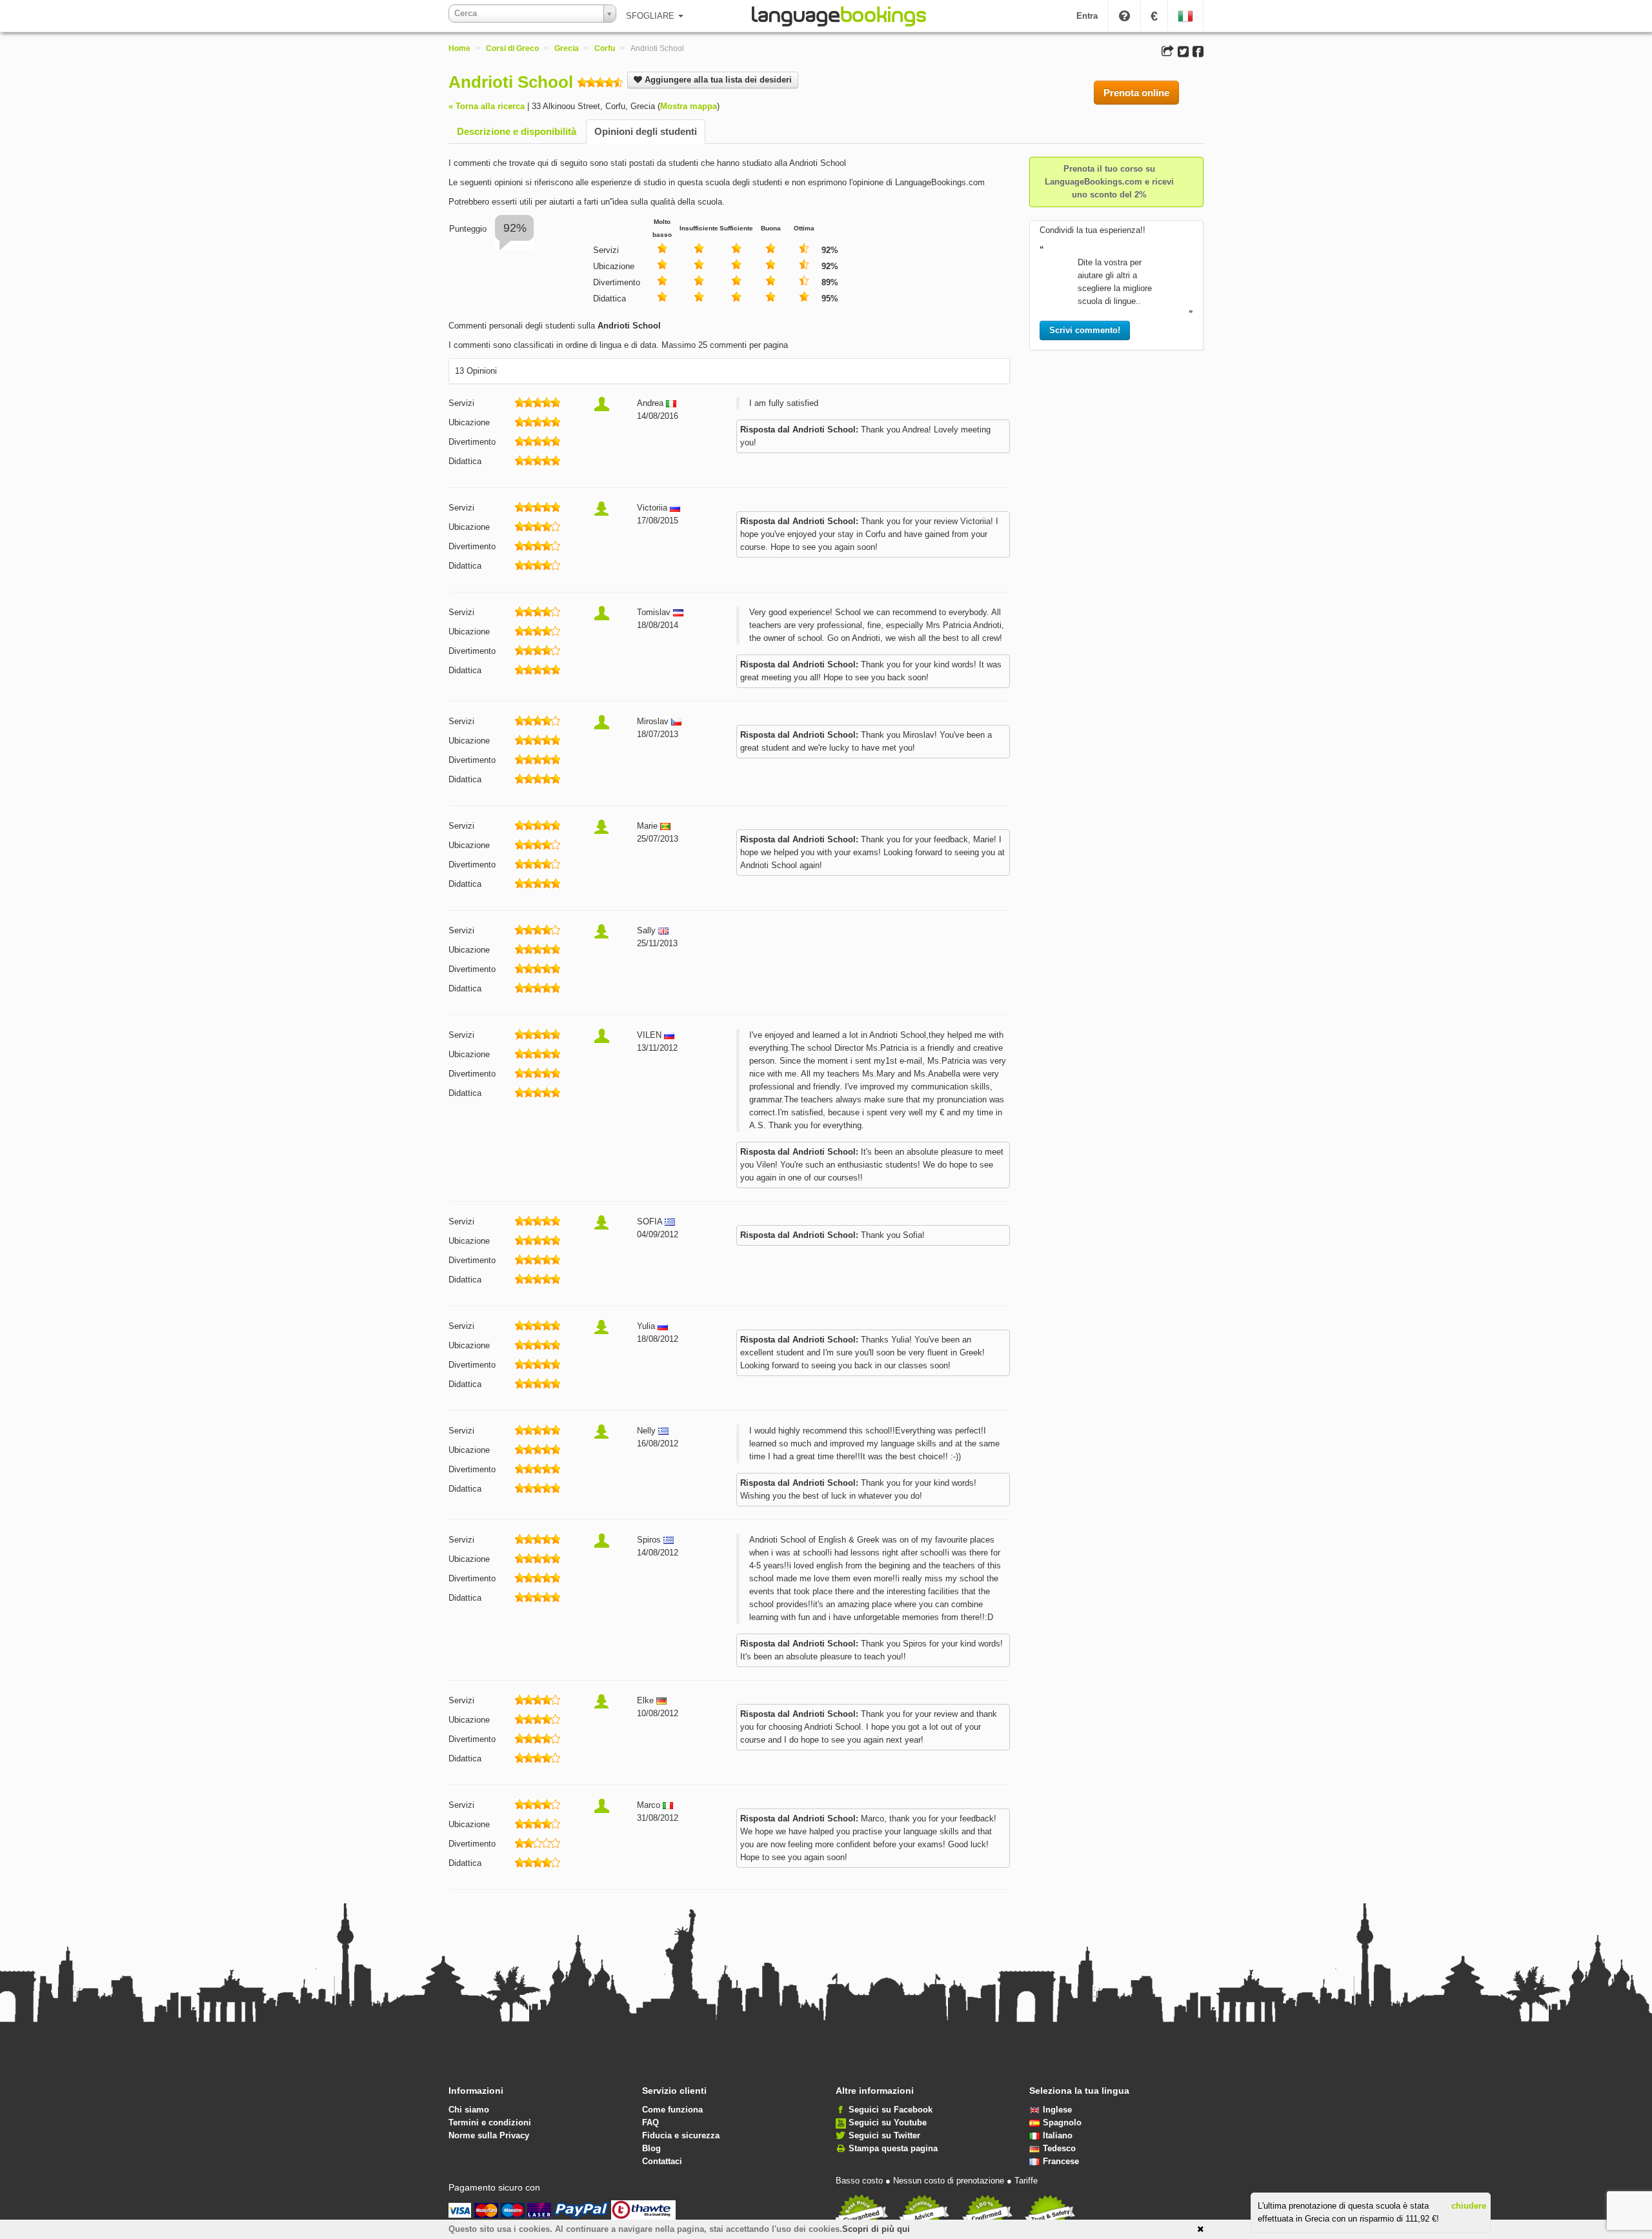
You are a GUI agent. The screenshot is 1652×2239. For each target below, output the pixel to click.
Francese (1061, 2161)
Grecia (567, 48)
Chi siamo (469, 2110)
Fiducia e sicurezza (681, 2135)
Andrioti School (511, 82)
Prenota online (1136, 93)
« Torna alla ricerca (487, 106)
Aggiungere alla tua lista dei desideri (717, 80)
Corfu (605, 48)
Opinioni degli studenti (646, 131)
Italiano (1058, 2135)
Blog (651, 2148)
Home (459, 48)
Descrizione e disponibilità (517, 131)
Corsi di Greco (512, 48)
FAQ (650, 2122)
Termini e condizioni (490, 2122)
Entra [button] (1087, 16)
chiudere (1469, 2206)
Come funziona (672, 2110)
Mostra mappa (689, 106)
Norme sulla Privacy (489, 2135)
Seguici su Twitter (884, 2135)
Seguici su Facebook (891, 2110)
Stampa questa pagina (893, 2148)
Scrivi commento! (1085, 330)
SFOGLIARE (651, 16)
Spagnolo (1062, 2122)
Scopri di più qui (876, 2229)
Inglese (1057, 2110)
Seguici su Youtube (888, 2122)
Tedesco (1059, 2148)
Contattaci (662, 2161)
